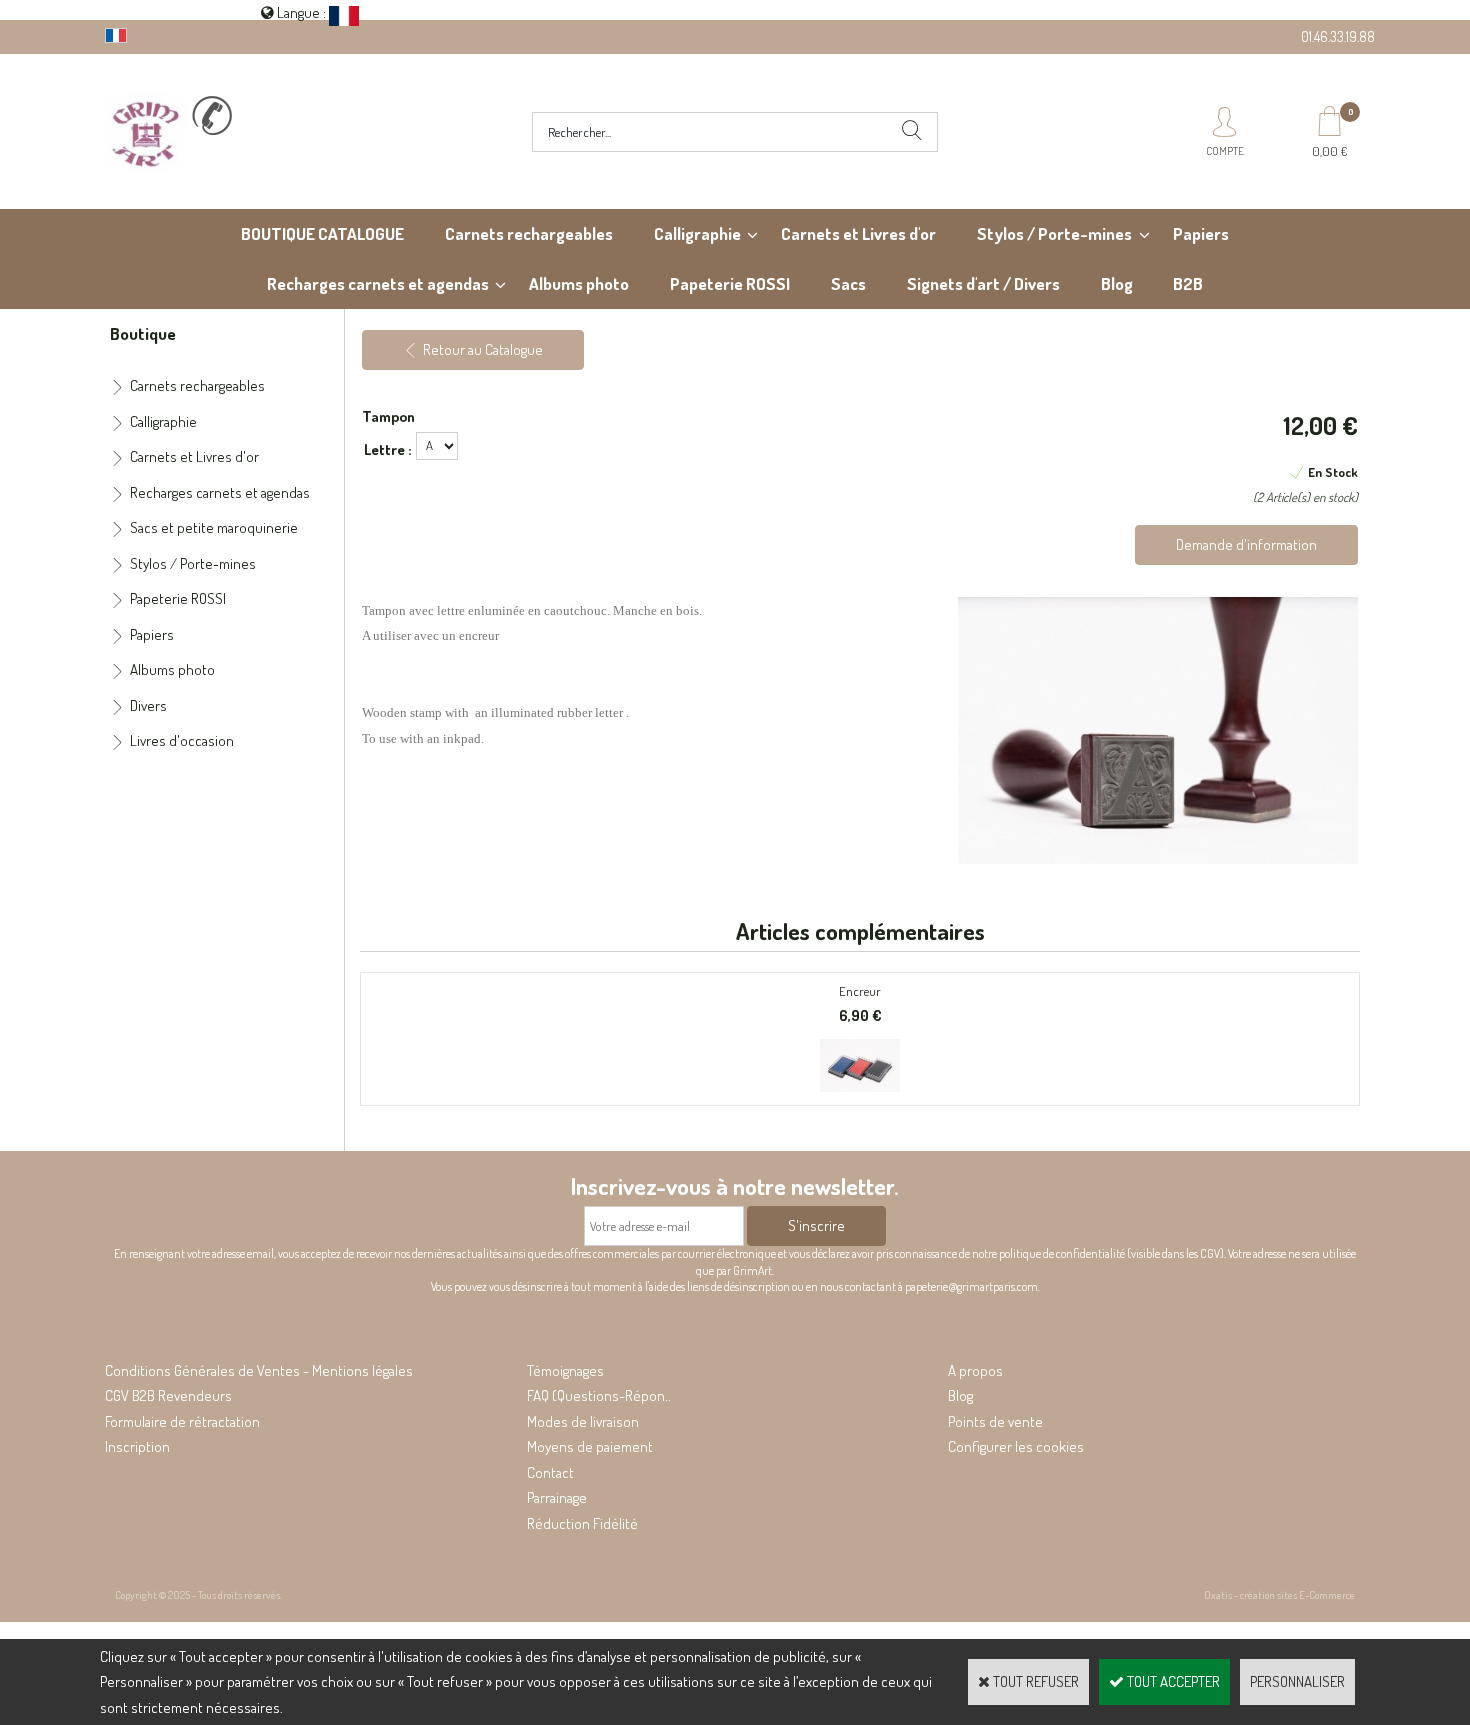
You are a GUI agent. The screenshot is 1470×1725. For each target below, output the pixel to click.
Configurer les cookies (1016, 1446)
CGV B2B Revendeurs (168, 1395)
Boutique (143, 333)
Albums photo (579, 283)
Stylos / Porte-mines (1054, 233)
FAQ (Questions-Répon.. (599, 1395)
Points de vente (995, 1421)
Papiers (1201, 233)
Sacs (848, 283)
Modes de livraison (583, 1421)
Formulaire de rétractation (182, 1421)
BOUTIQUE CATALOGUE (322, 233)
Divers (148, 705)
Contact (550, 1472)
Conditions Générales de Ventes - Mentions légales (259, 1370)
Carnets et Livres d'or (858, 233)
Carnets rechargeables (529, 233)
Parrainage (557, 1497)
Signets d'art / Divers (983, 283)
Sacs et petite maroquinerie (214, 527)
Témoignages (565, 1370)
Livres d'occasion (182, 740)
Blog (1117, 283)
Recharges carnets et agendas (378, 283)
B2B (1188, 283)
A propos (975, 1370)
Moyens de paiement (590, 1446)
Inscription (137, 1446)
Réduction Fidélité (582, 1523)
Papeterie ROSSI (730, 283)
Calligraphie (697, 233)
